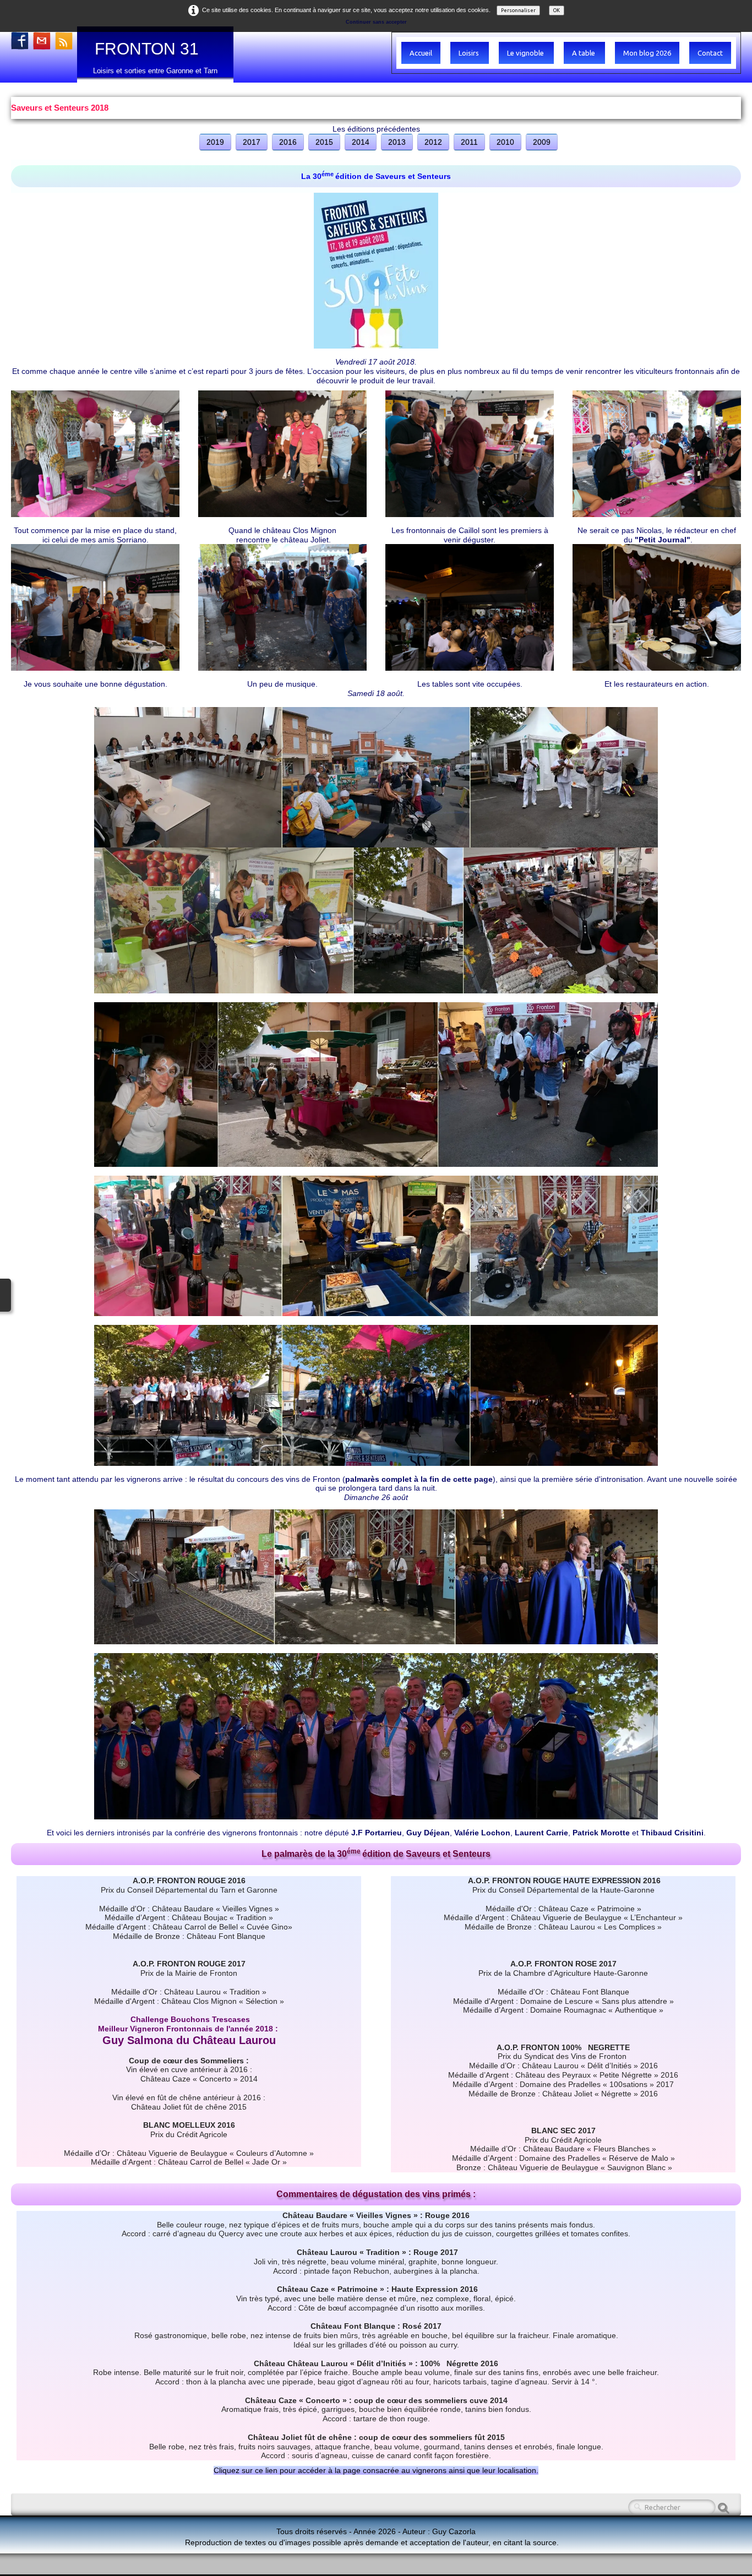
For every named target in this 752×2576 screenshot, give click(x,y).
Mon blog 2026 (647, 53)
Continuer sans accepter (376, 22)
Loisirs (470, 53)
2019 (215, 142)
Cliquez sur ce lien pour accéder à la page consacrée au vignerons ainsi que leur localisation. (376, 2470)
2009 (542, 142)
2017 (252, 142)
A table (584, 53)
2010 (505, 142)
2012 (433, 142)
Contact (710, 53)
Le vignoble (526, 53)
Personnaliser (518, 10)
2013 (397, 142)
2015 (324, 142)
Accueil (421, 53)
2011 (469, 142)
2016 (288, 142)
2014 (361, 142)
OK (557, 10)
